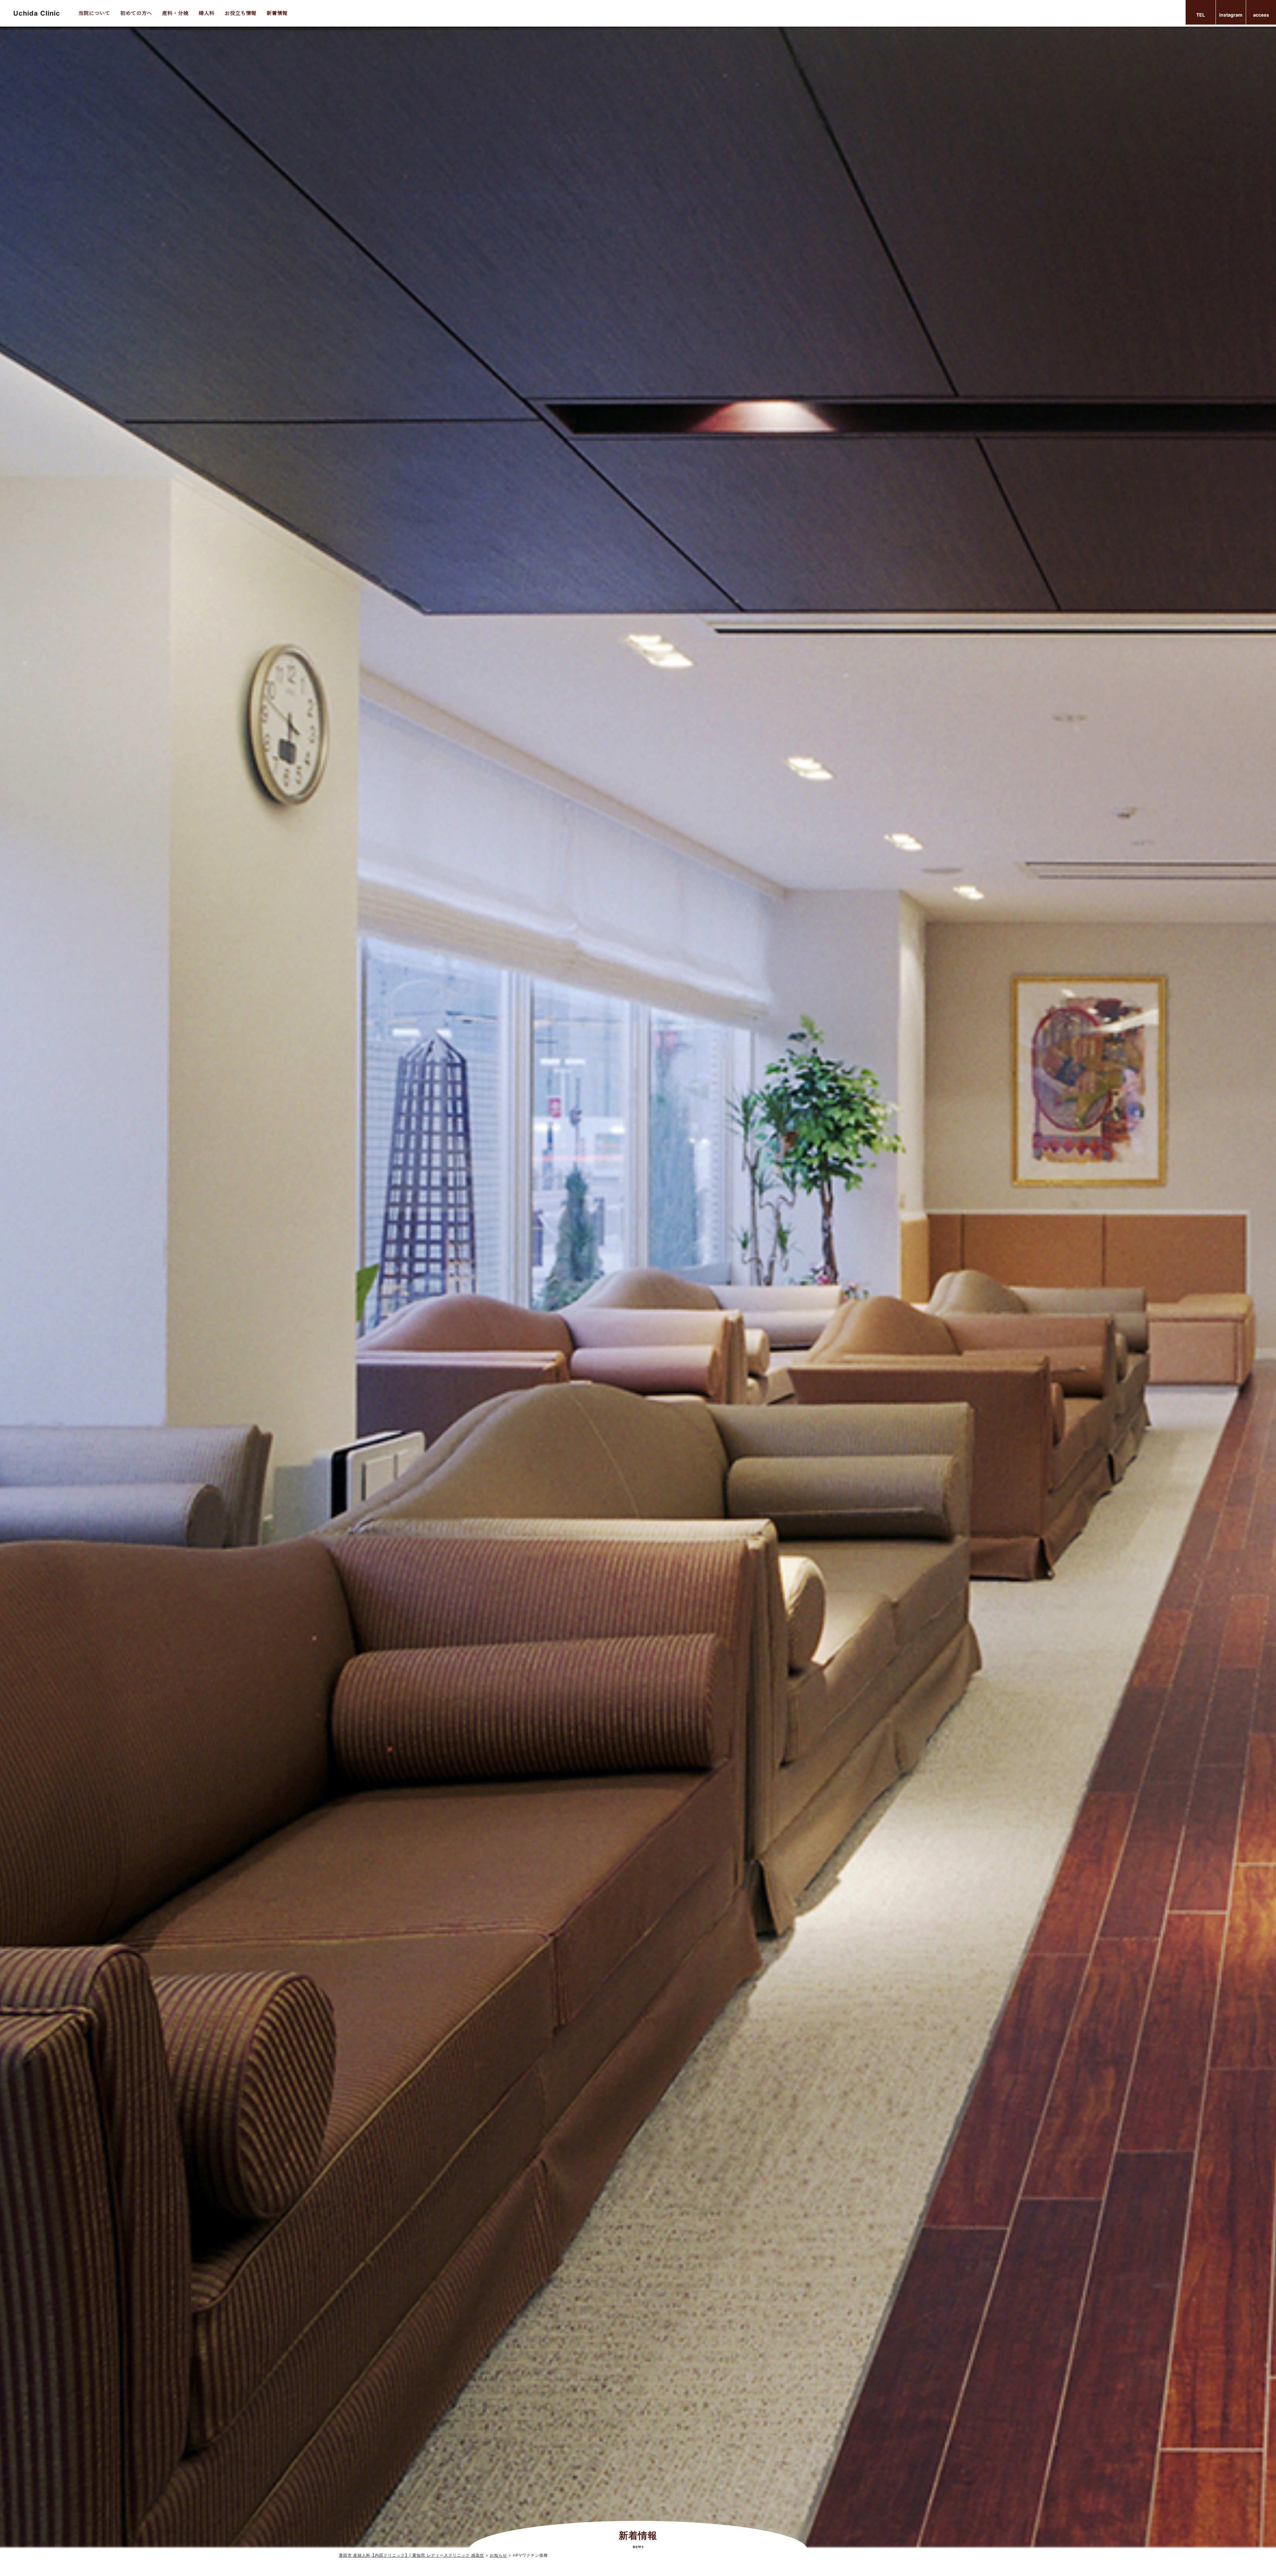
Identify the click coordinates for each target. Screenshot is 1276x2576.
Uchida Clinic (37, 13)
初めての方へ (136, 13)
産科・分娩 (175, 13)
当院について (94, 13)
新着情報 (277, 13)
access (1261, 15)
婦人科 (207, 13)
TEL (1201, 15)
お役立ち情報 (241, 13)
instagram (1231, 15)
